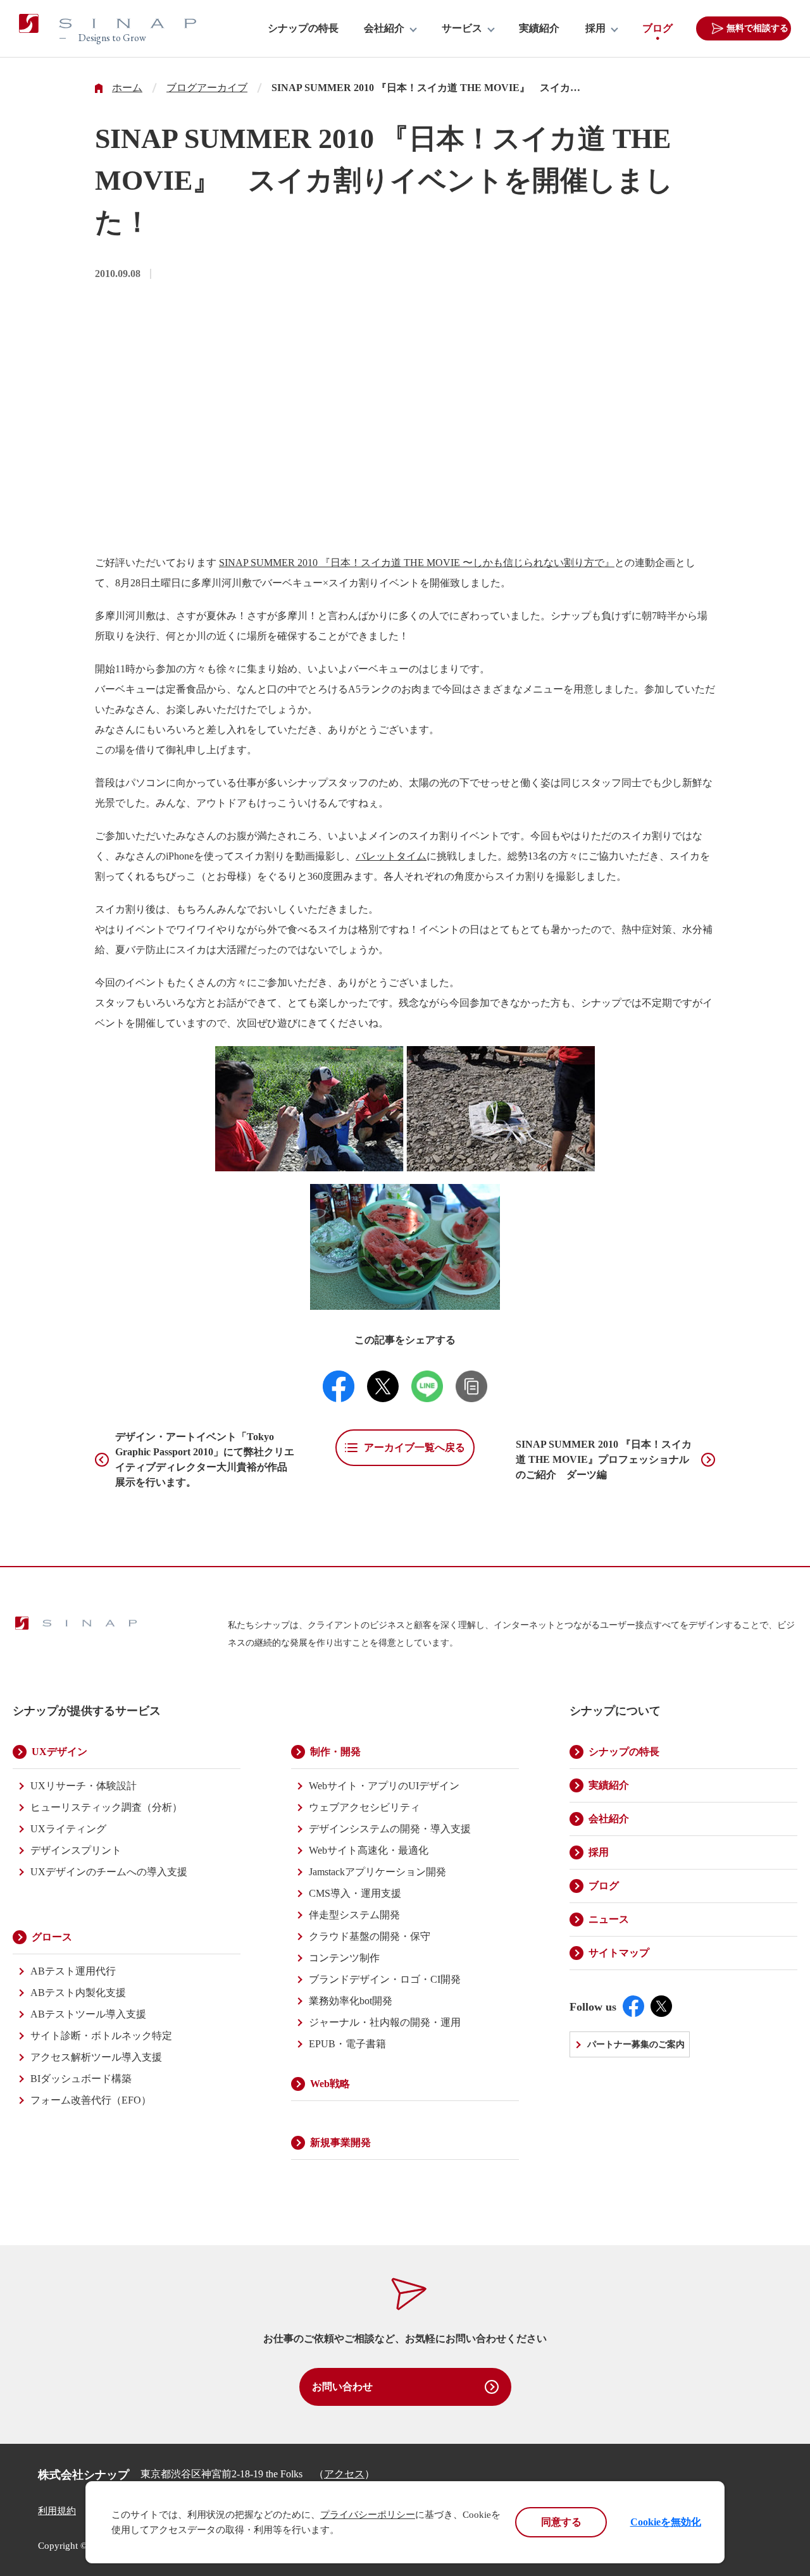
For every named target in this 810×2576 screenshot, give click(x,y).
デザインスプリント (76, 1850)
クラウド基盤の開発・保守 (370, 1936)
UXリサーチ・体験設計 (84, 1786)
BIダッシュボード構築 (81, 2079)
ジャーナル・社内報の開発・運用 (385, 2022)
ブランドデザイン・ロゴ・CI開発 (385, 1979)
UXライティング (68, 1829)
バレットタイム (391, 856)
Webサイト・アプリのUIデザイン (384, 1786)
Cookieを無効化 (666, 2522)
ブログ (657, 28)
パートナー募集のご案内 (636, 2044)
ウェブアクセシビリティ (364, 1807)
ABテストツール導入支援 (88, 2014)
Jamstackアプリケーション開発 (377, 1872)
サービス (462, 28)
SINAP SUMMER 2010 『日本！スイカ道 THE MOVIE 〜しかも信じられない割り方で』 (417, 563)
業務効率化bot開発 (351, 2001)
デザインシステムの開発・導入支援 (390, 1829)
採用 (595, 28)
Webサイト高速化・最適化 (369, 1850)
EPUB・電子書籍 (347, 2044)
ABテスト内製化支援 (78, 1993)
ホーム (127, 88)
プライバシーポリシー (368, 2515)
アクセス (344, 2474)
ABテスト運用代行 (73, 1971)
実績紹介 (539, 28)
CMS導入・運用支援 (355, 1893)
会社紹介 (384, 28)
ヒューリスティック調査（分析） (106, 1807)
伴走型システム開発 (354, 1915)
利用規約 (57, 2511)
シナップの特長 (303, 28)
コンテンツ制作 (344, 1958)
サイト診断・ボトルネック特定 (101, 2036)
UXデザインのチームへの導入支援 (109, 1872)
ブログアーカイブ (207, 88)
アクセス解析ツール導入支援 (96, 2057)
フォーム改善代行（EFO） (91, 2100)
